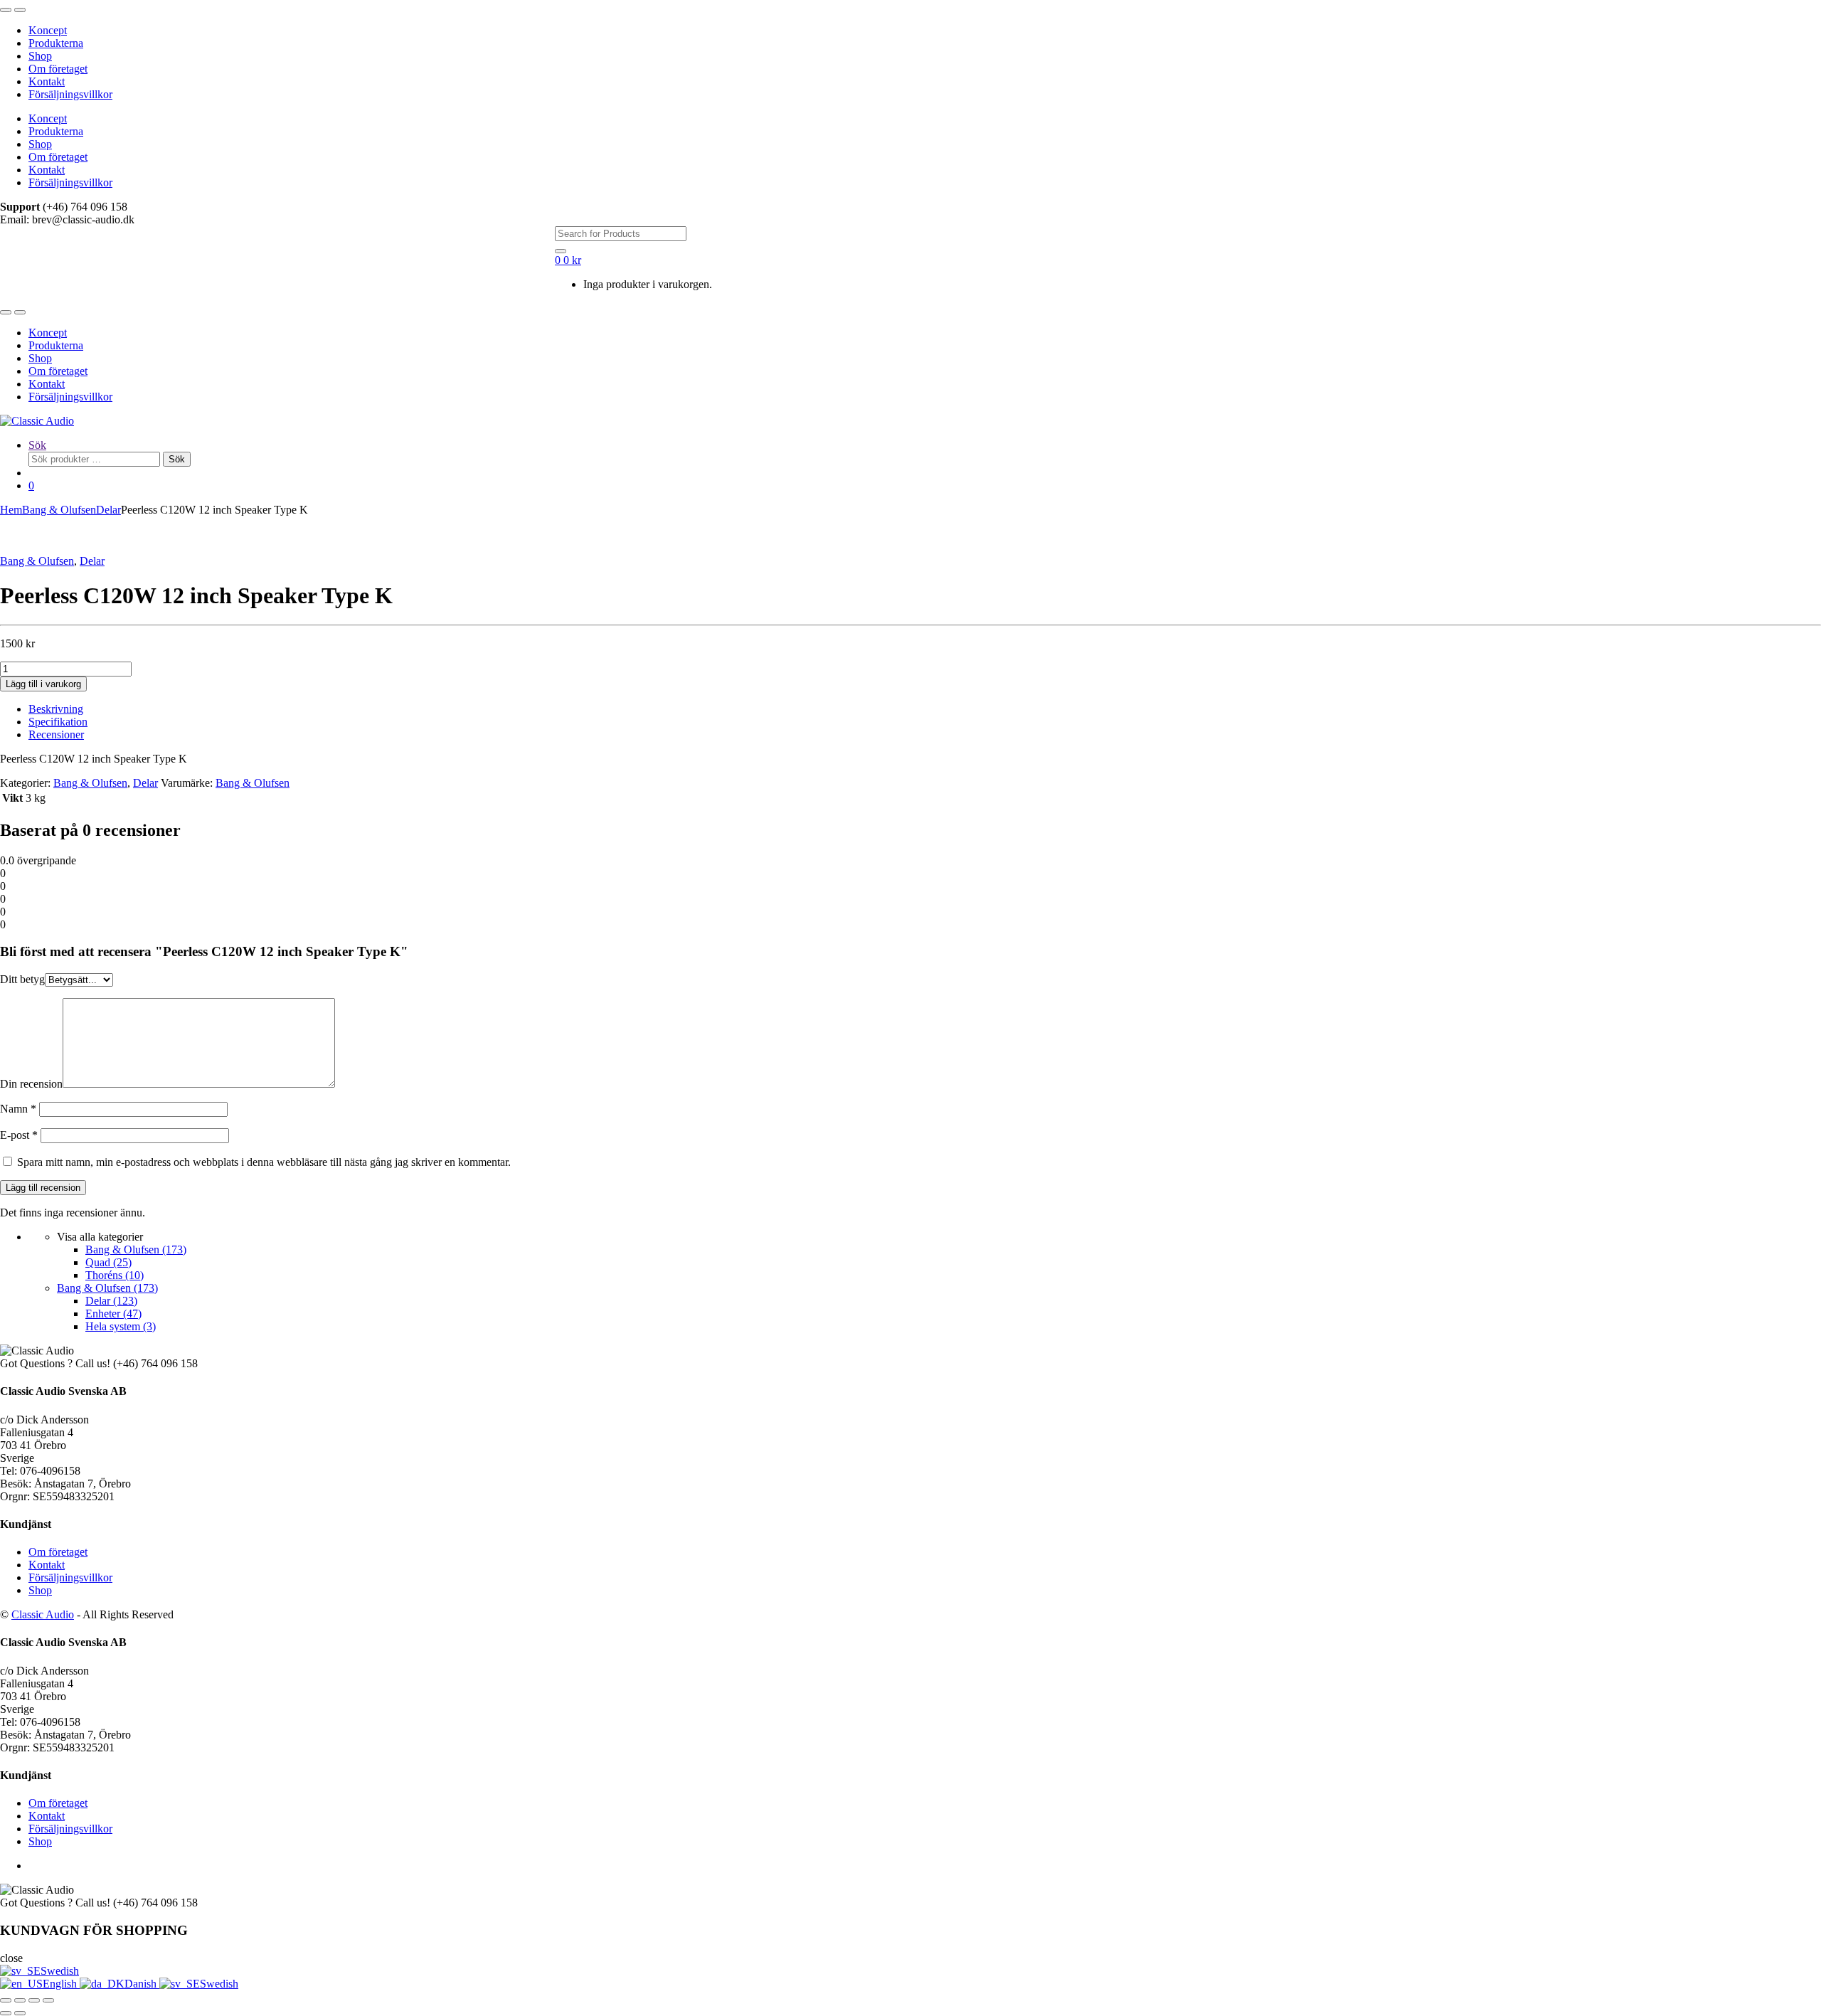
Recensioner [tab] (56, 734)
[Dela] (34, 2000)
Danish (142, 1984)
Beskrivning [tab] (56, 709)
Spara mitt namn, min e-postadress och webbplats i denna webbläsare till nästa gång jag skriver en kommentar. (264, 1162)
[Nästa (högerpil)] (20, 2013)
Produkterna (56, 43)
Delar (108, 510)
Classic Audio (43, 1614)
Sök (37, 445)
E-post (19, 1135)
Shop (40, 56)
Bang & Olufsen (59, 510)
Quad (108, 1262)
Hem (11, 510)
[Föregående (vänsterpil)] (6, 2013)
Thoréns (115, 1275)
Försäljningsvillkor (70, 94)
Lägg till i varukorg (43, 684)
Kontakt (47, 81)
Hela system (121, 1326)
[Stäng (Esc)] (48, 2000)
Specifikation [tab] (58, 722)
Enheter (113, 1314)
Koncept (48, 30)
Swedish (60, 1971)
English (61, 1984)
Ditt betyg (22, 979)
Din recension (31, 1084)
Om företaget (58, 69)
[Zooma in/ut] (6, 2000)
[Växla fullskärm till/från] (20, 2000)
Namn (18, 1109)
